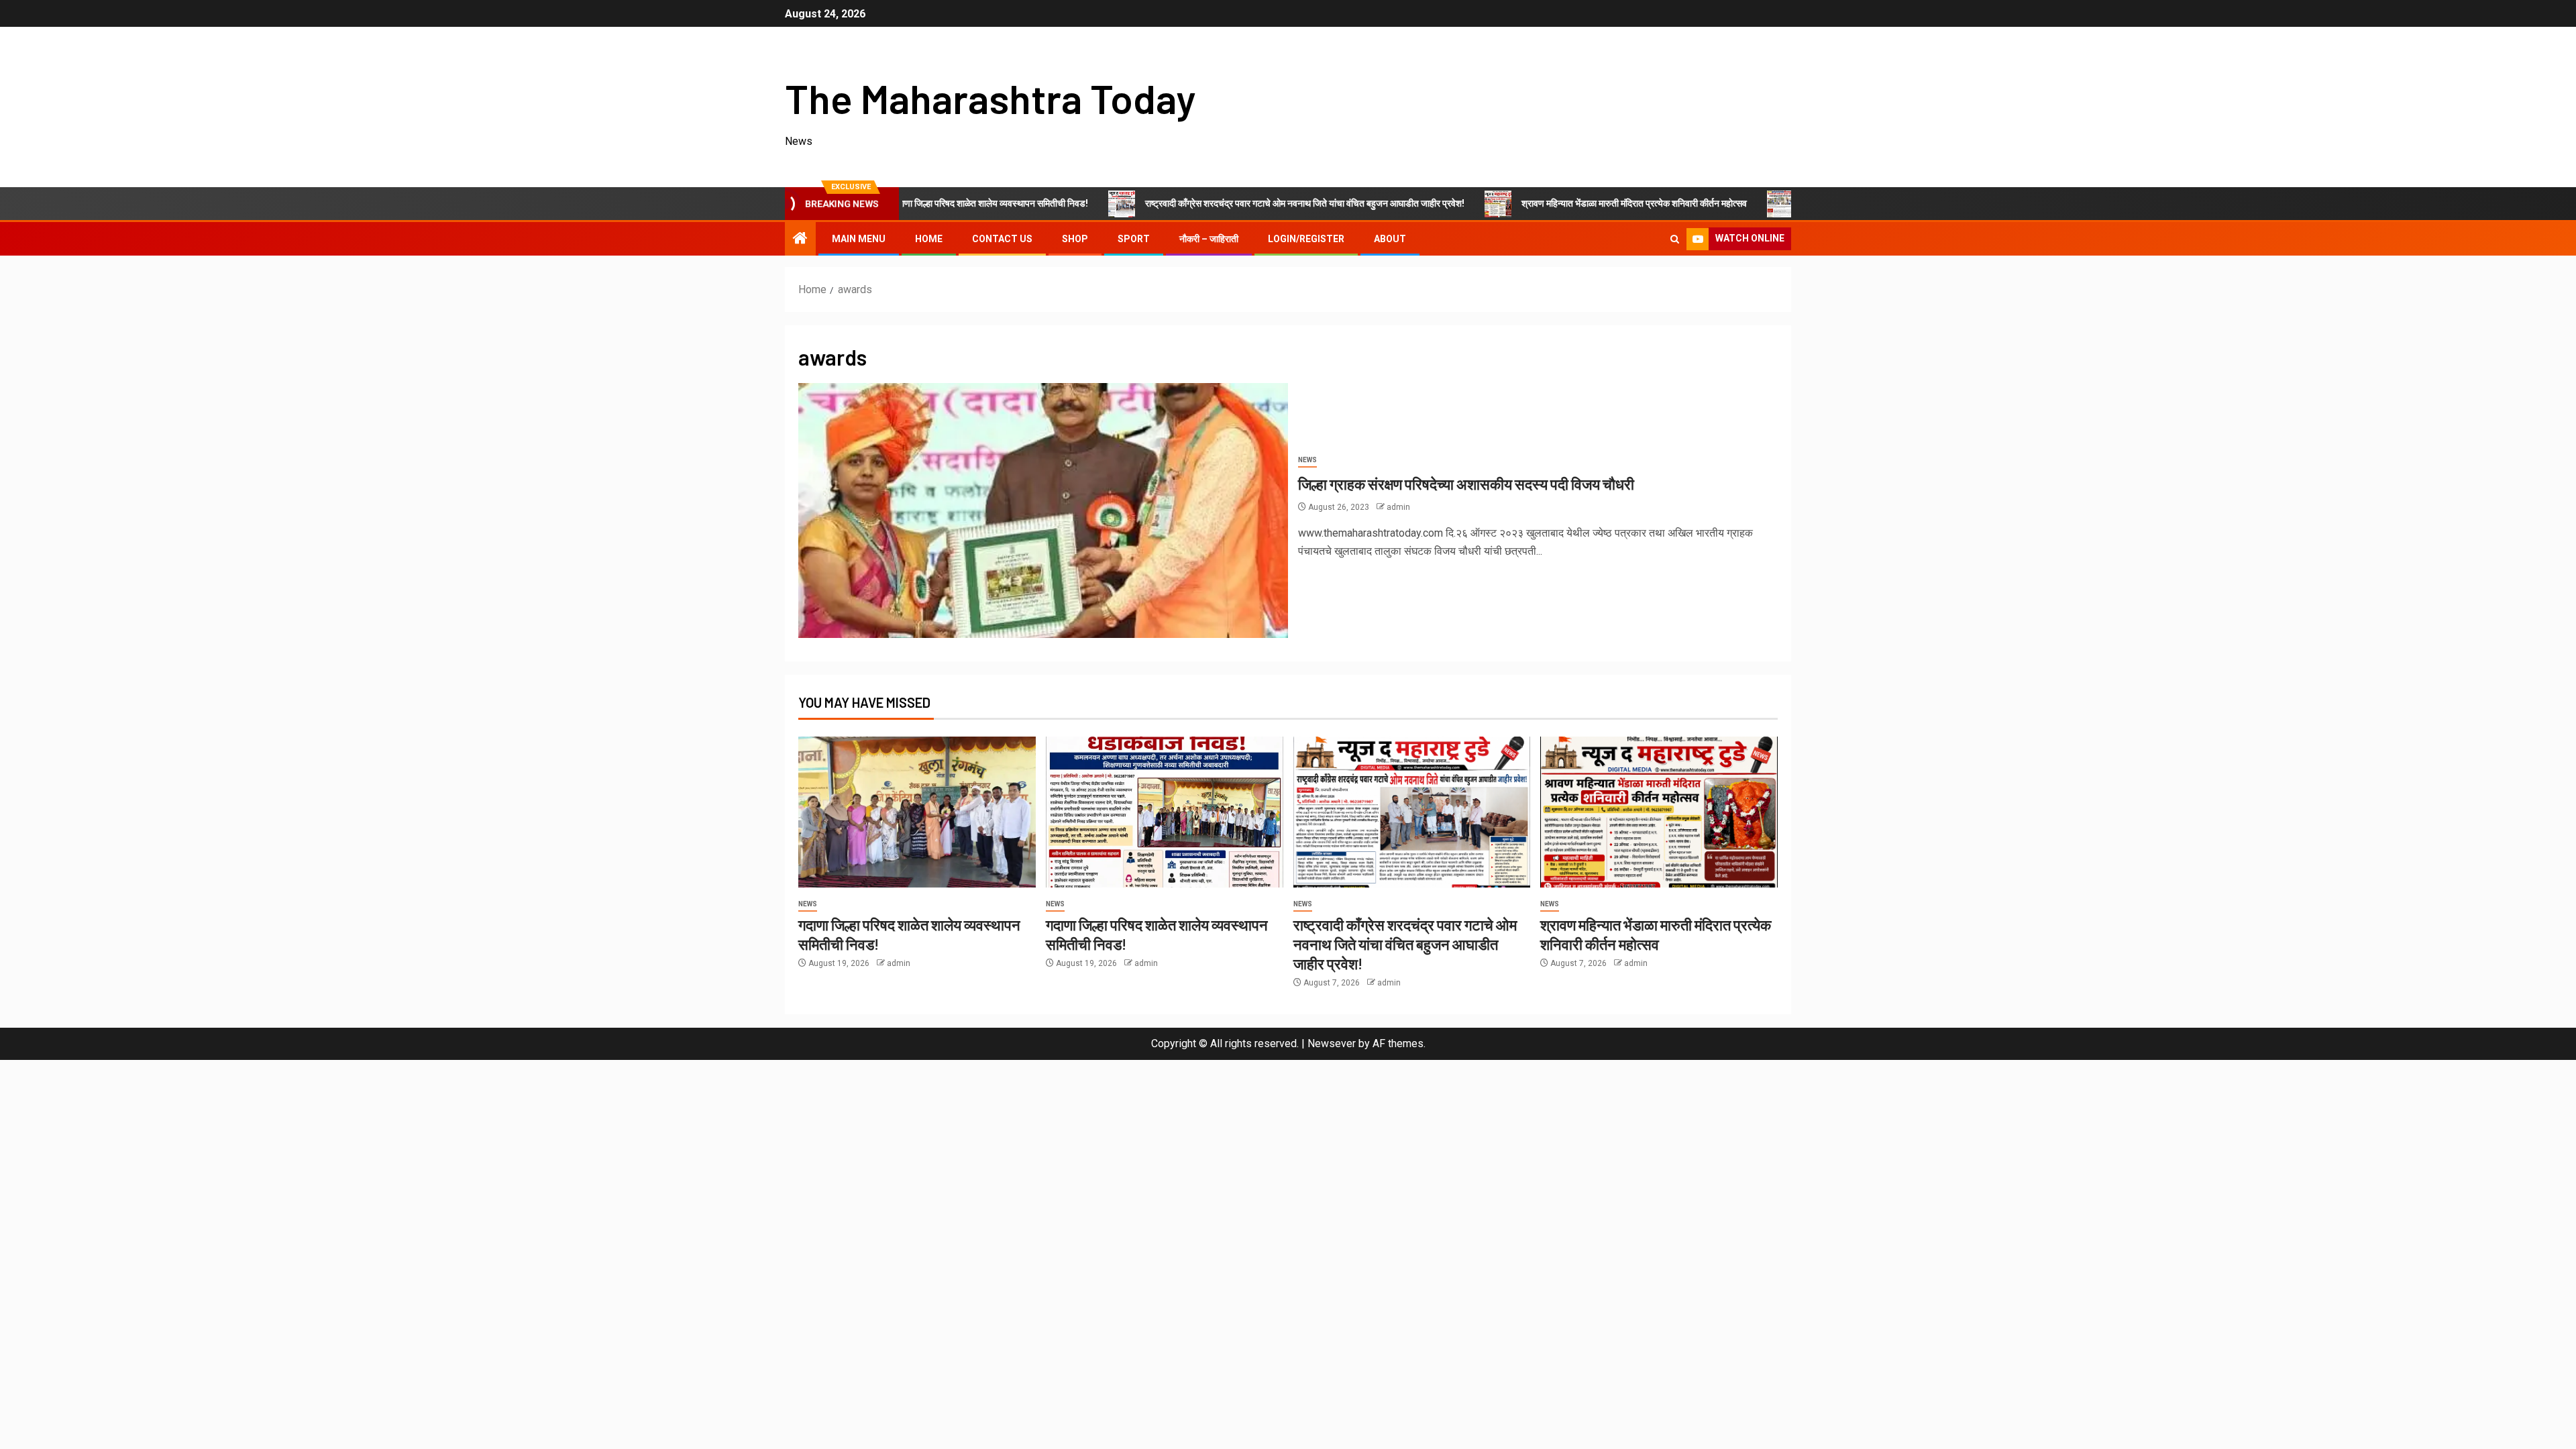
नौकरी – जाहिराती (1209, 239)
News (1307, 460)
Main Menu (859, 239)
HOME (929, 239)
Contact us (1002, 239)
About (1390, 239)
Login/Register (1306, 239)
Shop (1075, 239)
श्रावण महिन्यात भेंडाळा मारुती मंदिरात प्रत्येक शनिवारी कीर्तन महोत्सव (1534, 203)
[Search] (1675, 239)
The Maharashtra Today (990, 98)
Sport (1134, 239)
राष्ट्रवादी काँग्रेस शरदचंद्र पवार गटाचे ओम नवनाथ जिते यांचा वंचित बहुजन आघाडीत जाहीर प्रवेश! (1204, 203)
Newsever (1332, 1043)
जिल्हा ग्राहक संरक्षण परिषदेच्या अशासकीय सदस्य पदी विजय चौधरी (1466, 484)
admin (1398, 507)
